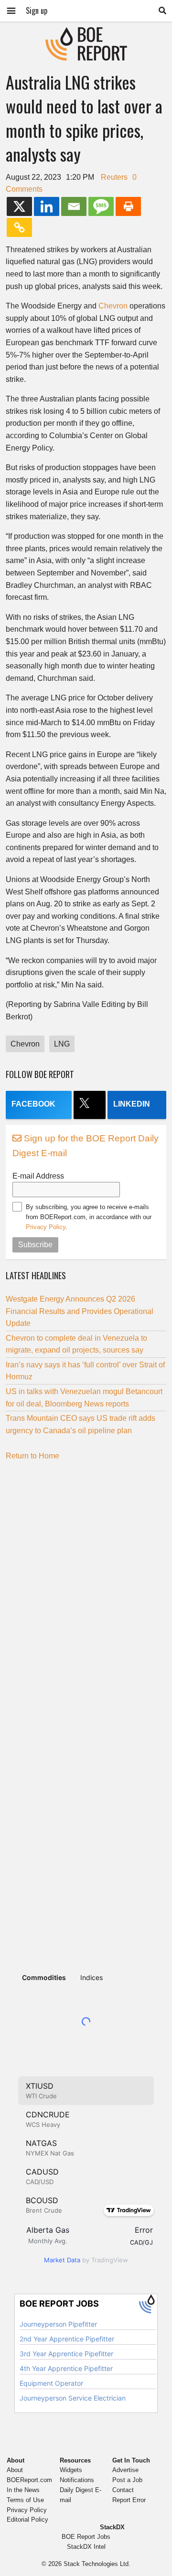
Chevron (113, 306)
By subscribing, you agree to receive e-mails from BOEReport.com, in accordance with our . (89, 1217)
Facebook (33, 1104)
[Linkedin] (47, 206)
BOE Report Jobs (86, 2537)
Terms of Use (25, 2500)
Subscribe (35, 1245)
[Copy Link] (19, 227)
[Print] (128, 206)
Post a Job (127, 2480)
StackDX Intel (86, 2547)
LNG (62, 1044)
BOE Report (86, 33)
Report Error (129, 2500)
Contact (123, 2490)
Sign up (37, 10)
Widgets (71, 2470)
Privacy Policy (46, 1227)
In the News (23, 2490)
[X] (19, 206)
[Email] (74, 206)
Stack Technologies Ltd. (97, 2564)
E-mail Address (38, 1176)
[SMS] (101, 206)
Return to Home (32, 1456)
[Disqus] (86, 1587)
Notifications (77, 2480)
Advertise (125, 2470)
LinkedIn (132, 1104)
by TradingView (86, 2260)
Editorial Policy (27, 2520)
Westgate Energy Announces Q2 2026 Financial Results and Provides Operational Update (80, 1311)
